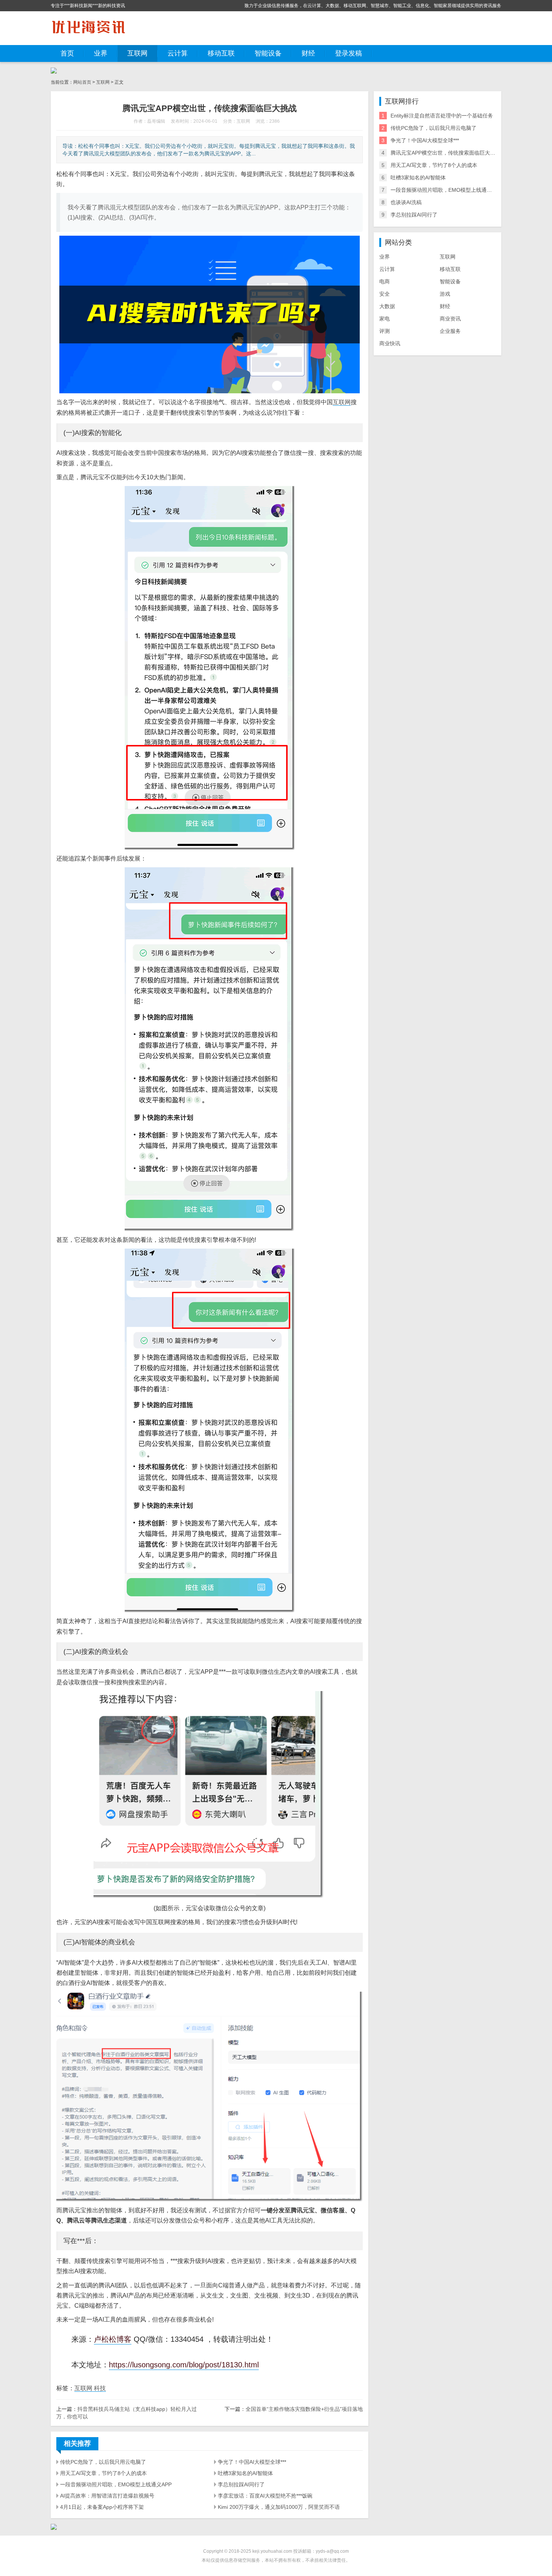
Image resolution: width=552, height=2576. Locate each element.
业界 (101, 53)
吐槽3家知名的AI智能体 (245, 2473)
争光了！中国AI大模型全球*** (252, 2462)
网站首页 (82, 82)
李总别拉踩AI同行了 (241, 2484)
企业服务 (450, 331)
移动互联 (221, 53)
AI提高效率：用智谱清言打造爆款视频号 (107, 2496)
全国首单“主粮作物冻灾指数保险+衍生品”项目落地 (304, 2409)
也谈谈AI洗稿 (406, 202)
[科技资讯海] (88, 28)
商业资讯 (450, 319)
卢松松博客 (113, 2339)
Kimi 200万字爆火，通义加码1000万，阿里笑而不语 (279, 2507)
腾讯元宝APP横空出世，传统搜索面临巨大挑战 (446, 153)
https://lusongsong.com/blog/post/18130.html (184, 2365)
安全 (385, 294)
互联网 (137, 53)
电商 (385, 281)
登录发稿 (348, 53)
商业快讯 (390, 343)
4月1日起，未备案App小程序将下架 (102, 2507)
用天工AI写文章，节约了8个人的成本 (103, 2473)
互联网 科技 (90, 2388)
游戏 (445, 294)
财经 (308, 53)
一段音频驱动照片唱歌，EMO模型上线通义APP (116, 2484)
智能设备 (268, 53)
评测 (385, 331)
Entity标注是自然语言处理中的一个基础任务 (442, 116)
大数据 (387, 306)
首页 (67, 53)
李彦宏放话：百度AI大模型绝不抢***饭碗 (265, 2496)
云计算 (178, 53)
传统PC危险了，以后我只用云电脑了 (103, 2462)
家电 (385, 319)
